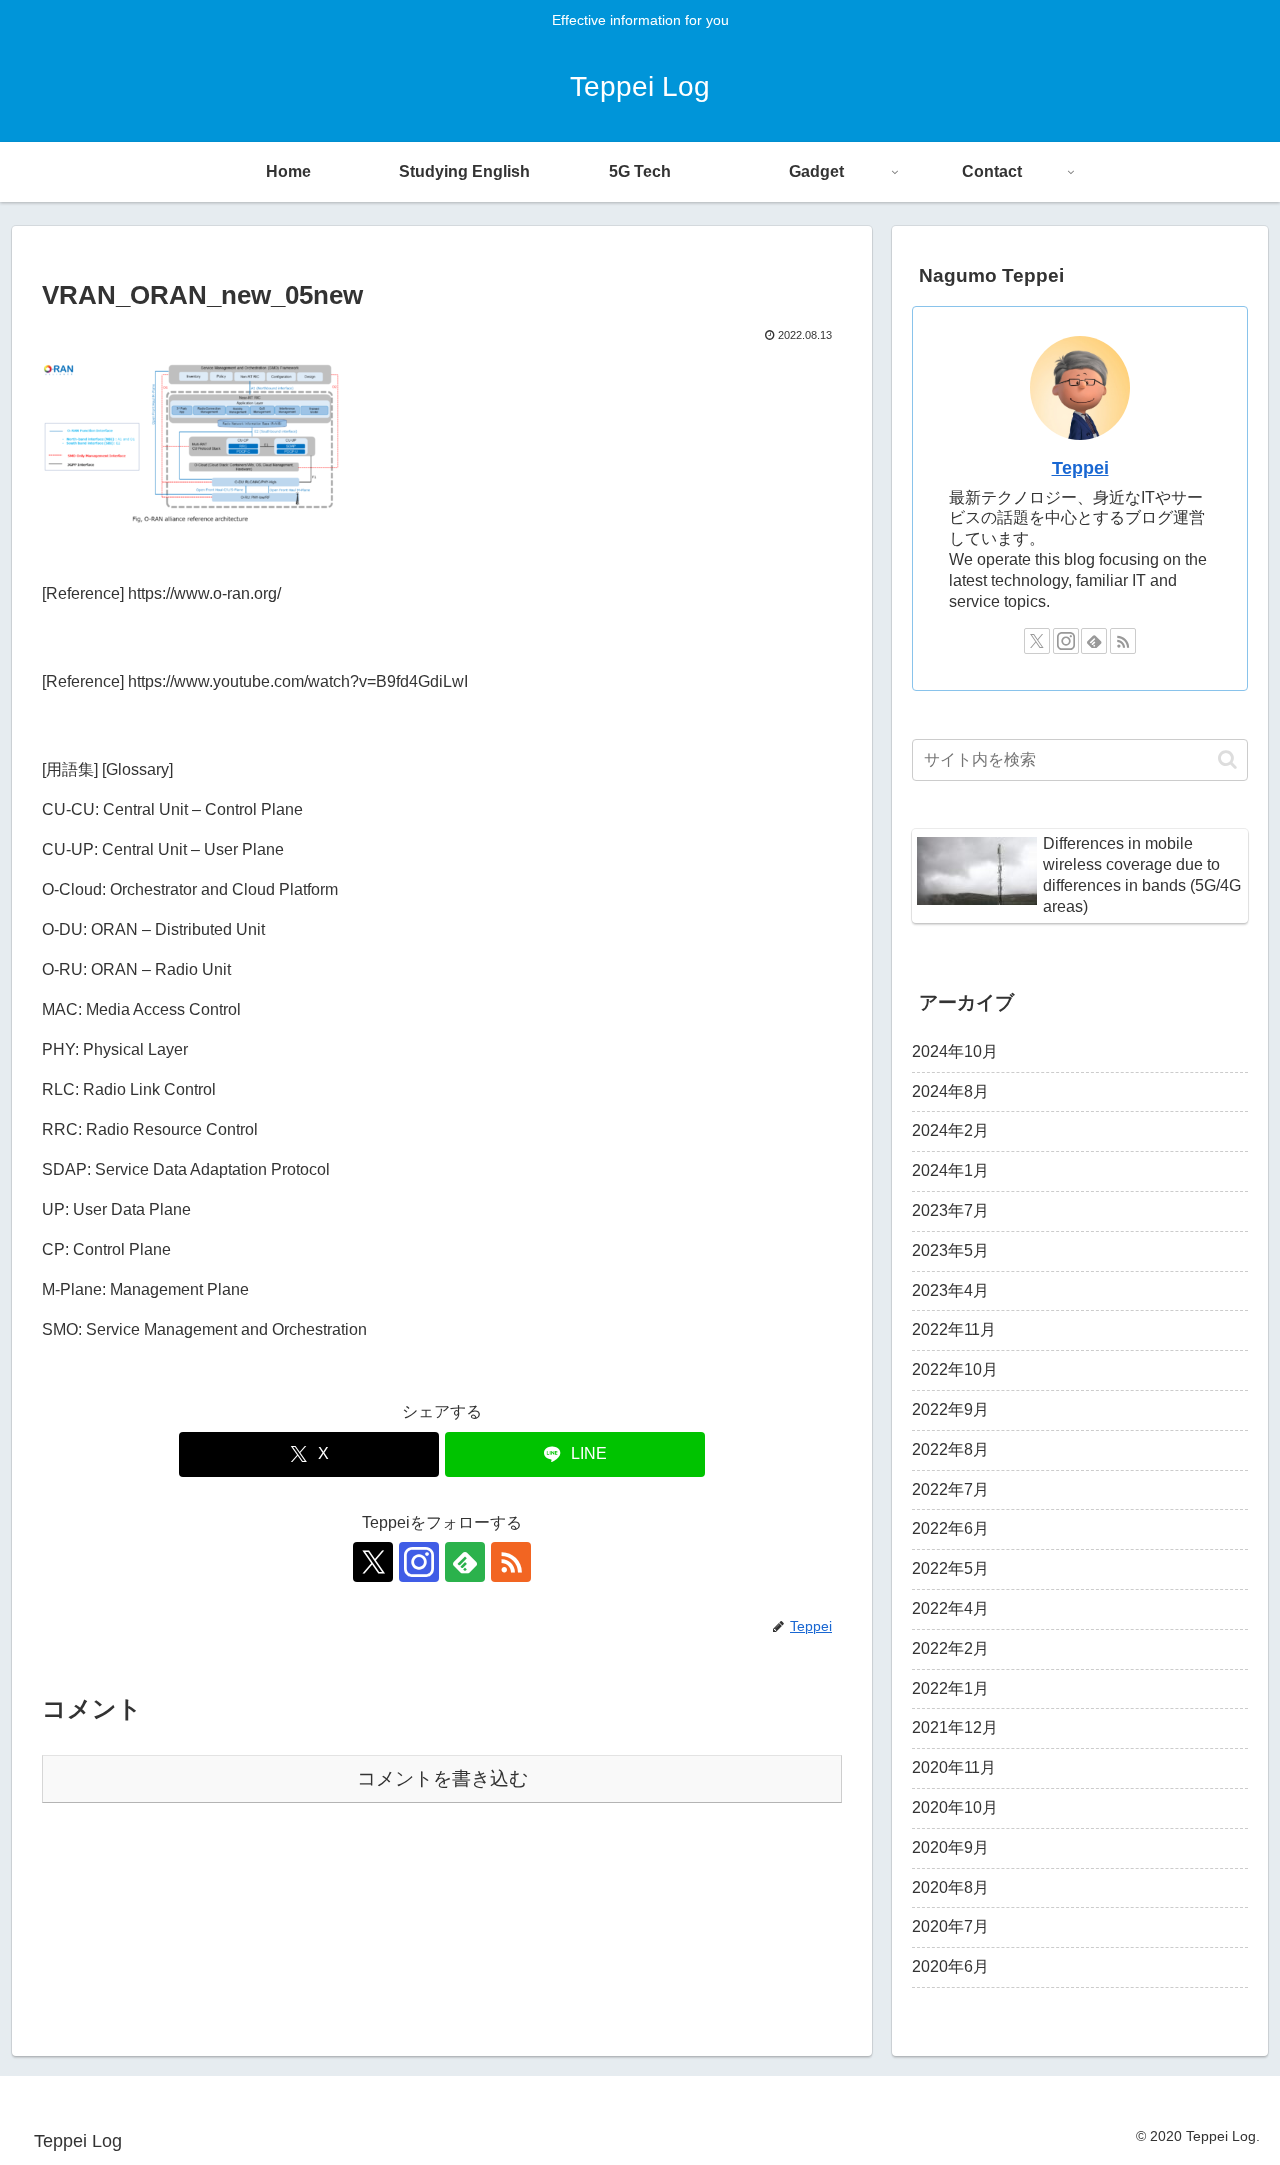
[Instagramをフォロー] (419, 1562)
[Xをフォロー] (373, 1562)
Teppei (1080, 468)
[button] (1227, 759)
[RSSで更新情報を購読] (511, 1562)
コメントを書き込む (442, 1778)
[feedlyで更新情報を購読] (465, 1562)
